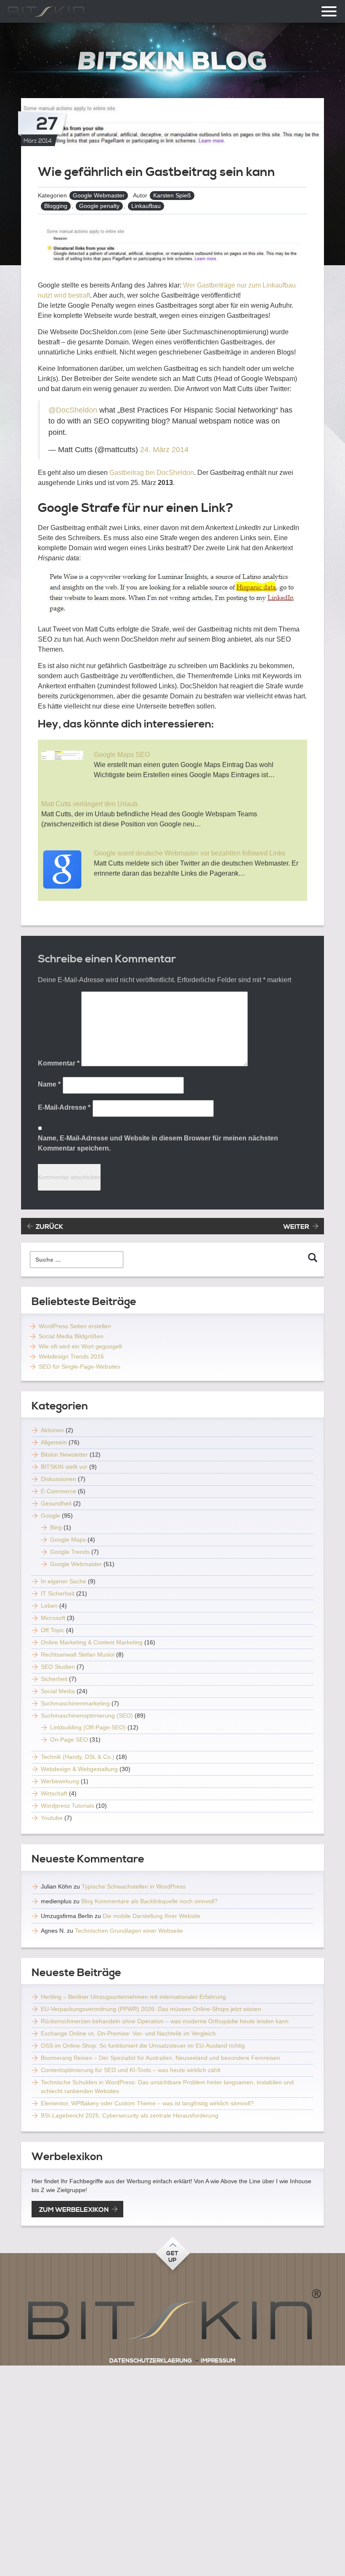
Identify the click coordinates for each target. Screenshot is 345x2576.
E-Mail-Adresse (64, 1107)
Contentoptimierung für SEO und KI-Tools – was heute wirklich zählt (131, 2070)
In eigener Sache (64, 1581)
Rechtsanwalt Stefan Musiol (78, 1654)
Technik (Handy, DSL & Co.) (78, 1757)
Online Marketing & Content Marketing (92, 1642)
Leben (49, 1606)
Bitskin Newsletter (64, 1454)
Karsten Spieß (172, 195)
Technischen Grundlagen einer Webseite (129, 1931)
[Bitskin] (172, 2318)
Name (49, 1084)
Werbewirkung (60, 1781)
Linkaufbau (146, 206)
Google (50, 1516)
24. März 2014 (164, 450)
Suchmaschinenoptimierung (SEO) (87, 1716)
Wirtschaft (54, 1793)
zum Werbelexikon (74, 2210)
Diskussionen (58, 1479)
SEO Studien (58, 1667)
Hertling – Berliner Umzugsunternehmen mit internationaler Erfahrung (133, 1997)
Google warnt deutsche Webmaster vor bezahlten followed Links (190, 853)
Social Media (58, 1691)
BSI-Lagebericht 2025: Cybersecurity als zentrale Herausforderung (130, 2115)
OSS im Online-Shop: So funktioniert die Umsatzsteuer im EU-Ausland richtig (143, 2046)
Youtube (52, 1818)
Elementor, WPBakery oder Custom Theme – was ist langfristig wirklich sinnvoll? (147, 2103)
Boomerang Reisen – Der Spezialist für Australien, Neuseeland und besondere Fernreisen (161, 2058)
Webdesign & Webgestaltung (79, 1769)
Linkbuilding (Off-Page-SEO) (88, 1727)
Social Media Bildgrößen (71, 1336)
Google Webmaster (99, 195)
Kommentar (59, 1063)
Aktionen (52, 1430)
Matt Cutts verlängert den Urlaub (89, 804)
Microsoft (53, 1618)
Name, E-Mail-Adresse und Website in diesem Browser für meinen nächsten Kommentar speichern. (158, 1143)
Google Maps (68, 1540)
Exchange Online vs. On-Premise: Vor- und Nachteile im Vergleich (128, 2033)
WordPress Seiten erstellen (75, 1326)
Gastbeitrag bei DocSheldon (151, 473)
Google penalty (99, 206)
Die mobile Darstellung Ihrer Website (151, 1916)
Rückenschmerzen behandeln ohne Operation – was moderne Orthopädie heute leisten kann (165, 2021)
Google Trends (70, 1552)
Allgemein (54, 1442)
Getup (172, 2257)
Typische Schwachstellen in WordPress (134, 1886)
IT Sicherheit (58, 1593)
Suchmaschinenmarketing (75, 1703)
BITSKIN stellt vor (64, 1467)
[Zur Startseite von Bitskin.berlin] (172, 61)
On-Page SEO (69, 1740)
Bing (56, 1527)
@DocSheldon (73, 410)
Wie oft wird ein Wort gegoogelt (80, 1346)
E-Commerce (58, 1491)
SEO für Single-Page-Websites (80, 1367)
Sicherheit (54, 1679)
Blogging (56, 206)
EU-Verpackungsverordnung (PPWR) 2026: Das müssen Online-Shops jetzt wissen (151, 2009)
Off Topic (53, 1630)
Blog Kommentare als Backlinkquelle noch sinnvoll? (149, 1901)
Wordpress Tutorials (68, 1806)
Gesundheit (56, 1503)
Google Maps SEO (122, 755)
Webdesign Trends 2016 (71, 1356)
